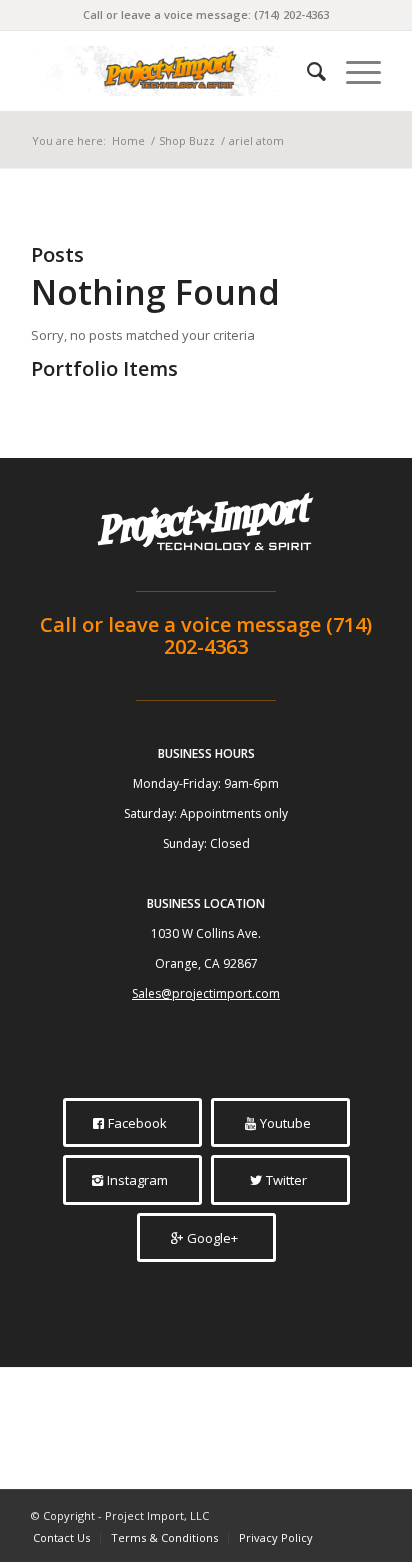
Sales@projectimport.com (206, 993)
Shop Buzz (187, 140)
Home (128, 140)
